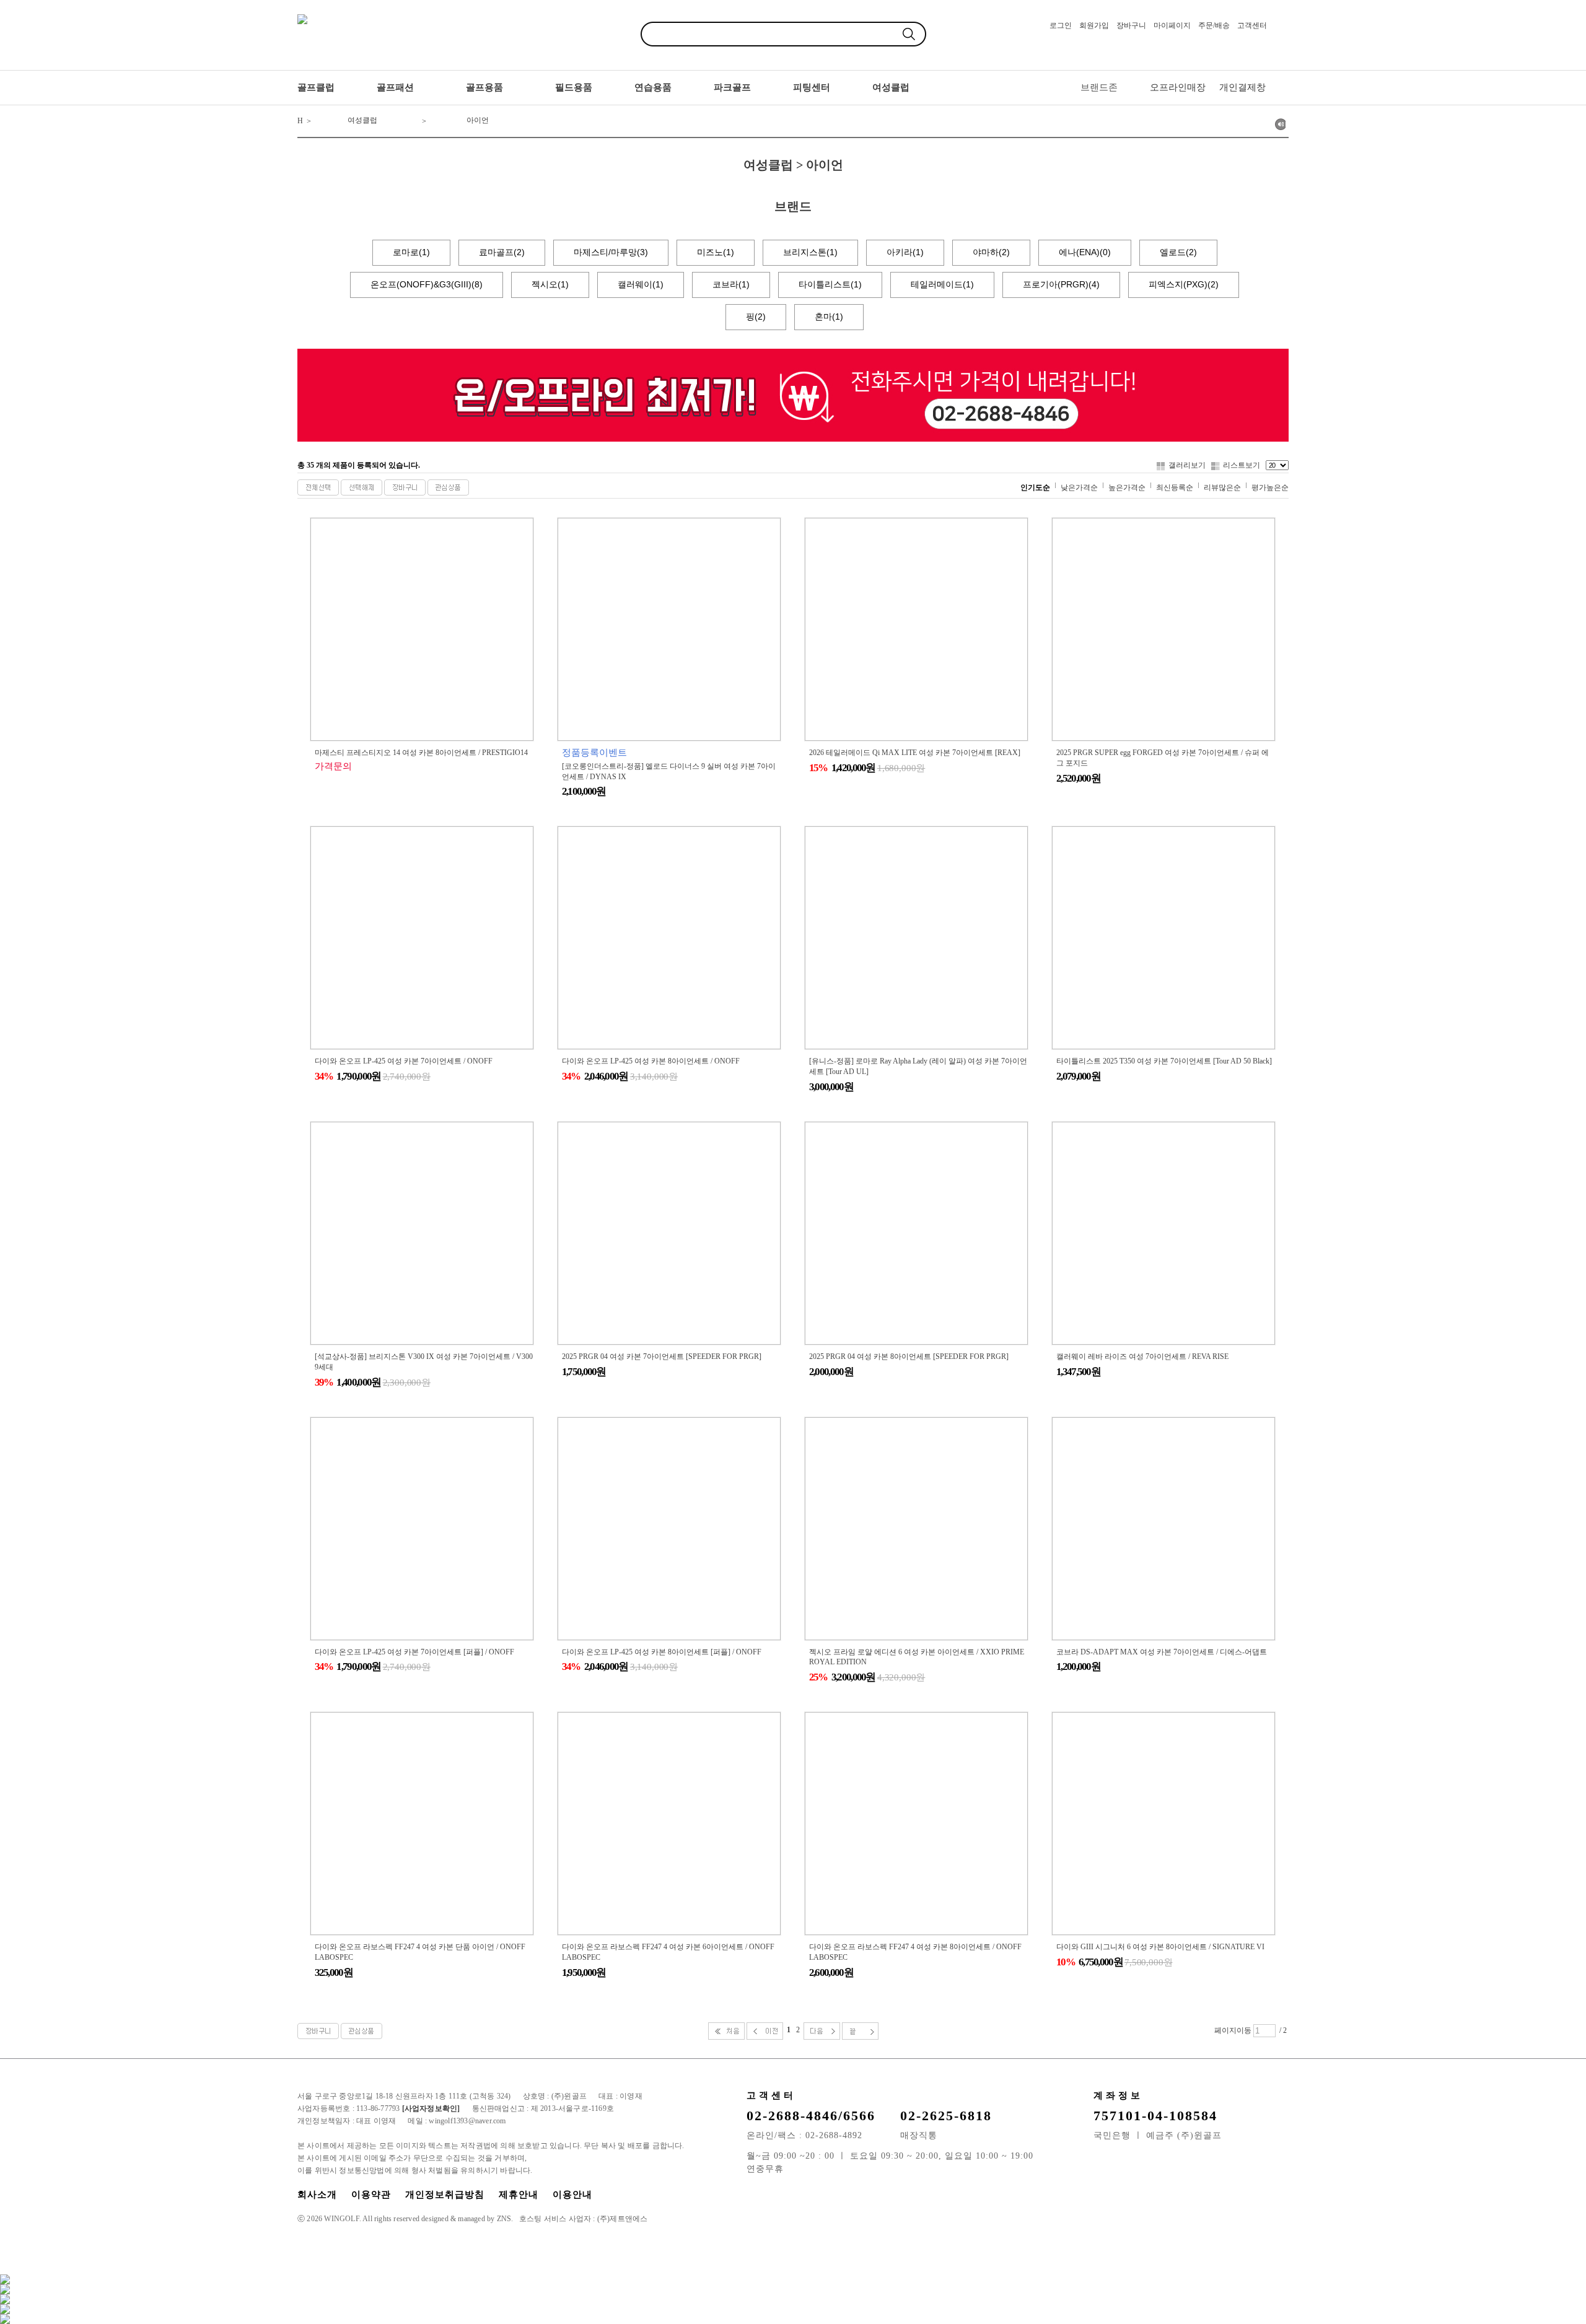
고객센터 (1252, 25)
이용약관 (371, 2195)
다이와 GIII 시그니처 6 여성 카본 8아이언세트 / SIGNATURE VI (1160, 1947)
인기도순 (1035, 487)
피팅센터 (812, 87)
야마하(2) (991, 252)
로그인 (1061, 25)
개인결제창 (1242, 87)
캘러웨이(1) (641, 284)
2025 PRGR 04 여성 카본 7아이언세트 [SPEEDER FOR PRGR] (662, 1356)
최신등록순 (1175, 487)
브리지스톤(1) (810, 252)
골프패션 (395, 87)
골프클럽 (316, 87)
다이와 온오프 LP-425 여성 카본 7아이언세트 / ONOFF (404, 1061)
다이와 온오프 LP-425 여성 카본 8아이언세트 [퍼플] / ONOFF (662, 1652)
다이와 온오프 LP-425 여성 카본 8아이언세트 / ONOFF (651, 1061)
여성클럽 (891, 87)
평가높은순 (1270, 487)
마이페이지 (1172, 25)
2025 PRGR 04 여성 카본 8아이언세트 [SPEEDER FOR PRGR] (909, 1356)
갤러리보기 (1187, 465)
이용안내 (572, 2195)
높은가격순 (1127, 487)
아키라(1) (905, 252)
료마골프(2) (502, 252)
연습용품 (653, 87)
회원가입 (1094, 25)
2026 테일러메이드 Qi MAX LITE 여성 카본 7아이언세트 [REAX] (915, 753)
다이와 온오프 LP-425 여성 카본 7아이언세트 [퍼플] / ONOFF (414, 1652)
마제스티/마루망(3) (611, 252)
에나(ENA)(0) (1085, 252)
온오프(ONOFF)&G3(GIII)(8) (427, 284)
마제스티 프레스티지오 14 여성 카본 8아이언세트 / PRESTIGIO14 (421, 753)
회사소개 (317, 2195)
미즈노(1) (716, 252)
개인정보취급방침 (445, 2195)
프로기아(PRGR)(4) (1061, 284)
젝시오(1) (550, 284)
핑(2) (756, 317)
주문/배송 (1214, 25)
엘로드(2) (1178, 252)
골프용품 (484, 87)
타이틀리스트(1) (830, 284)
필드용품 (574, 87)
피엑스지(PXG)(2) (1184, 284)
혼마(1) (829, 317)
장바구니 (1131, 25)
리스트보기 (1242, 465)
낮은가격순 (1079, 487)
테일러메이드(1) (942, 284)
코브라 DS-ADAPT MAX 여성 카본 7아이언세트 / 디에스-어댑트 (1162, 1652)
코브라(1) (731, 284)
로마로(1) (411, 252)
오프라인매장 (1178, 87)
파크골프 (732, 87)
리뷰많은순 (1222, 487)
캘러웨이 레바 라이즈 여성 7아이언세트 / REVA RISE (1142, 1356)
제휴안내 (519, 2195)
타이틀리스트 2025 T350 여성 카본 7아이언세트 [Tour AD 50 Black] (1164, 1061)
